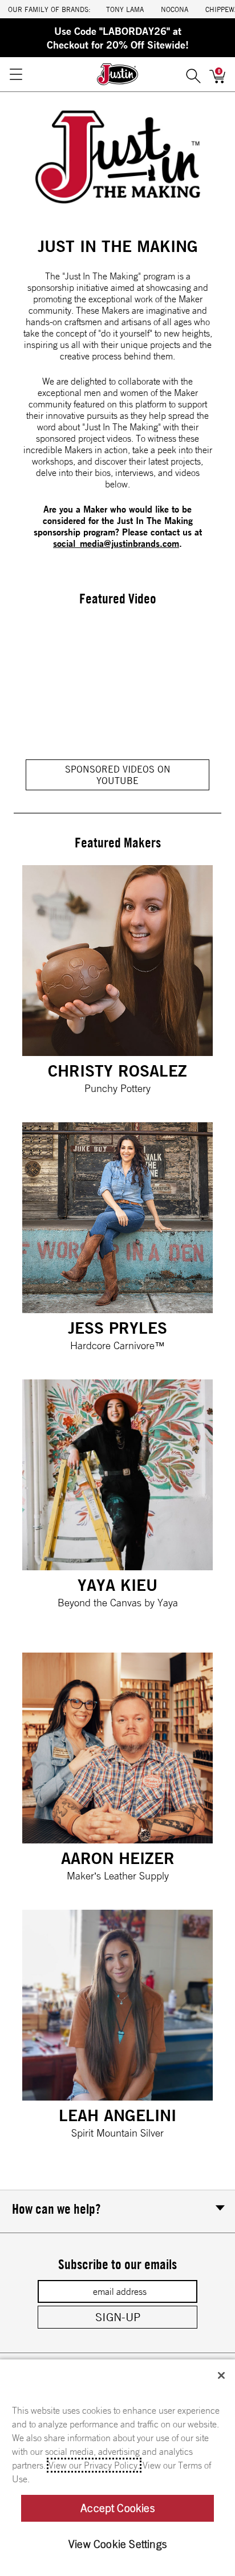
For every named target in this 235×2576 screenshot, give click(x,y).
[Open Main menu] (15, 74)
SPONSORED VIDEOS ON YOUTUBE (118, 775)
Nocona (175, 9)
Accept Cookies (117, 2508)
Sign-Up (118, 2317)
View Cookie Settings (117, 2544)
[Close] (221, 2375)
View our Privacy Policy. (94, 2465)
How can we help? (56, 2209)
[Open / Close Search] (193, 74)
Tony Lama (125, 9)
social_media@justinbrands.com (116, 543)
